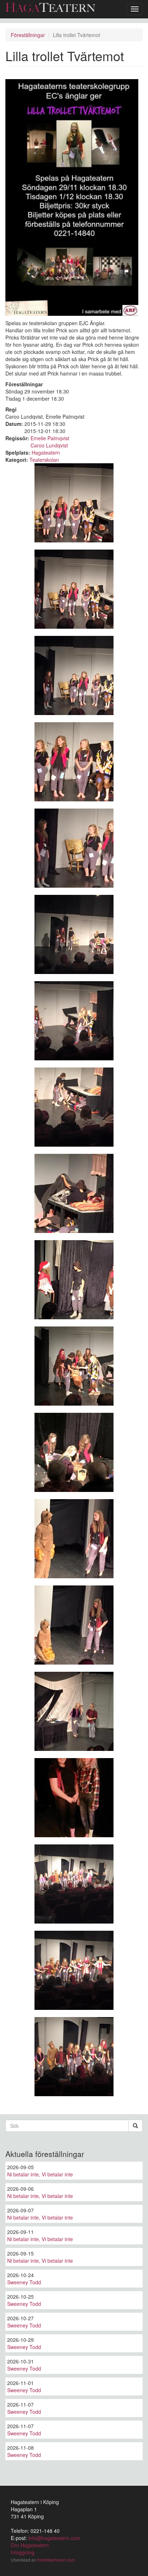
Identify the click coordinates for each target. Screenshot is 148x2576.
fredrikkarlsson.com (56, 2560)
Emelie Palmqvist (50, 438)
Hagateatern (46, 452)
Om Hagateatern (30, 2545)
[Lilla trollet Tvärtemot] (74, 503)
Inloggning (23, 2552)
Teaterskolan (44, 460)
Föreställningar (28, 35)
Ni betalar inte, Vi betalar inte (40, 2174)
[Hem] (50, 7)
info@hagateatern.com (54, 2538)
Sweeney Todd (24, 2282)
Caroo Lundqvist (49, 445)
